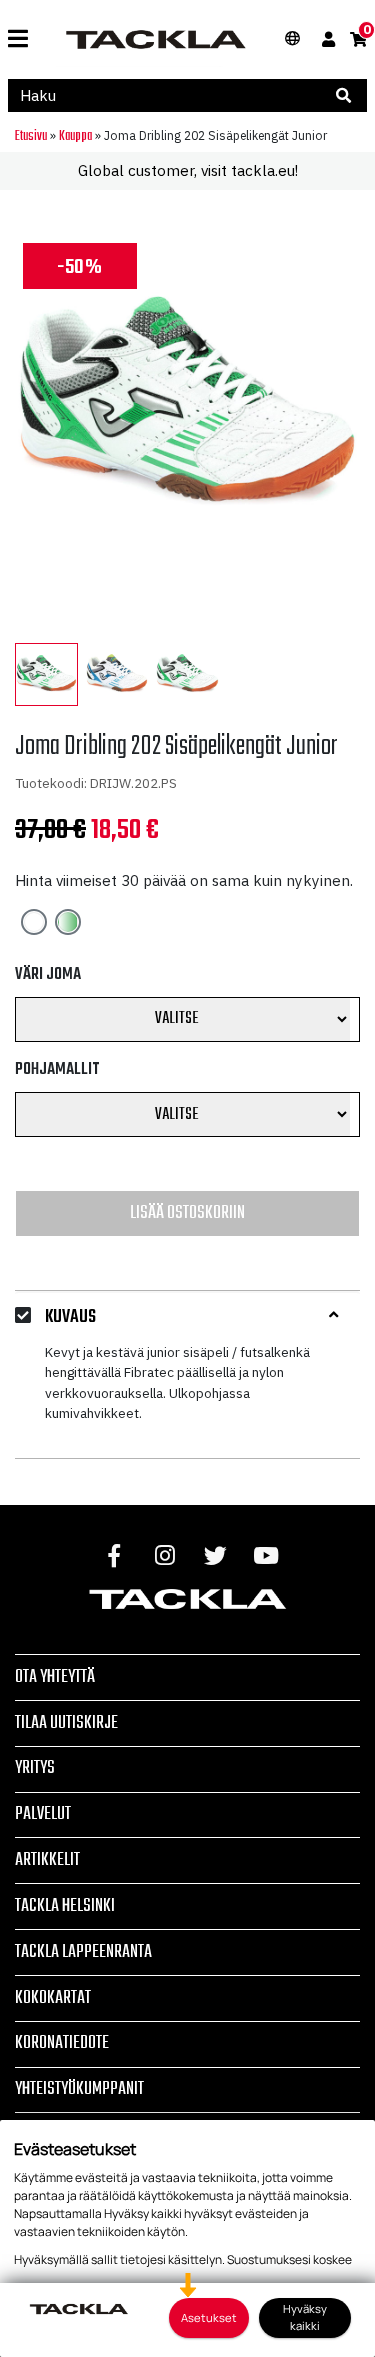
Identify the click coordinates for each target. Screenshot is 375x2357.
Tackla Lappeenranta (83, 1952)
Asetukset (209, 2317)
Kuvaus (70, 1318)
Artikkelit (47, 1860)
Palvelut (43, 1814)
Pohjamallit (57, 1070)
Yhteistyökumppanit (79, 2089)
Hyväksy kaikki (305, 2317)
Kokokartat (53, 1998)
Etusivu (31, 136)
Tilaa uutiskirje (66, 1723)
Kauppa (75, 136)
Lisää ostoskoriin (187, 1213)
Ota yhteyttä (55, 1677)
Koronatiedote (62, 2043)
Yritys (35, 1768)
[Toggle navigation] (18, 39)
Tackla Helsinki (65, 1906)
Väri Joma (48, 975)
